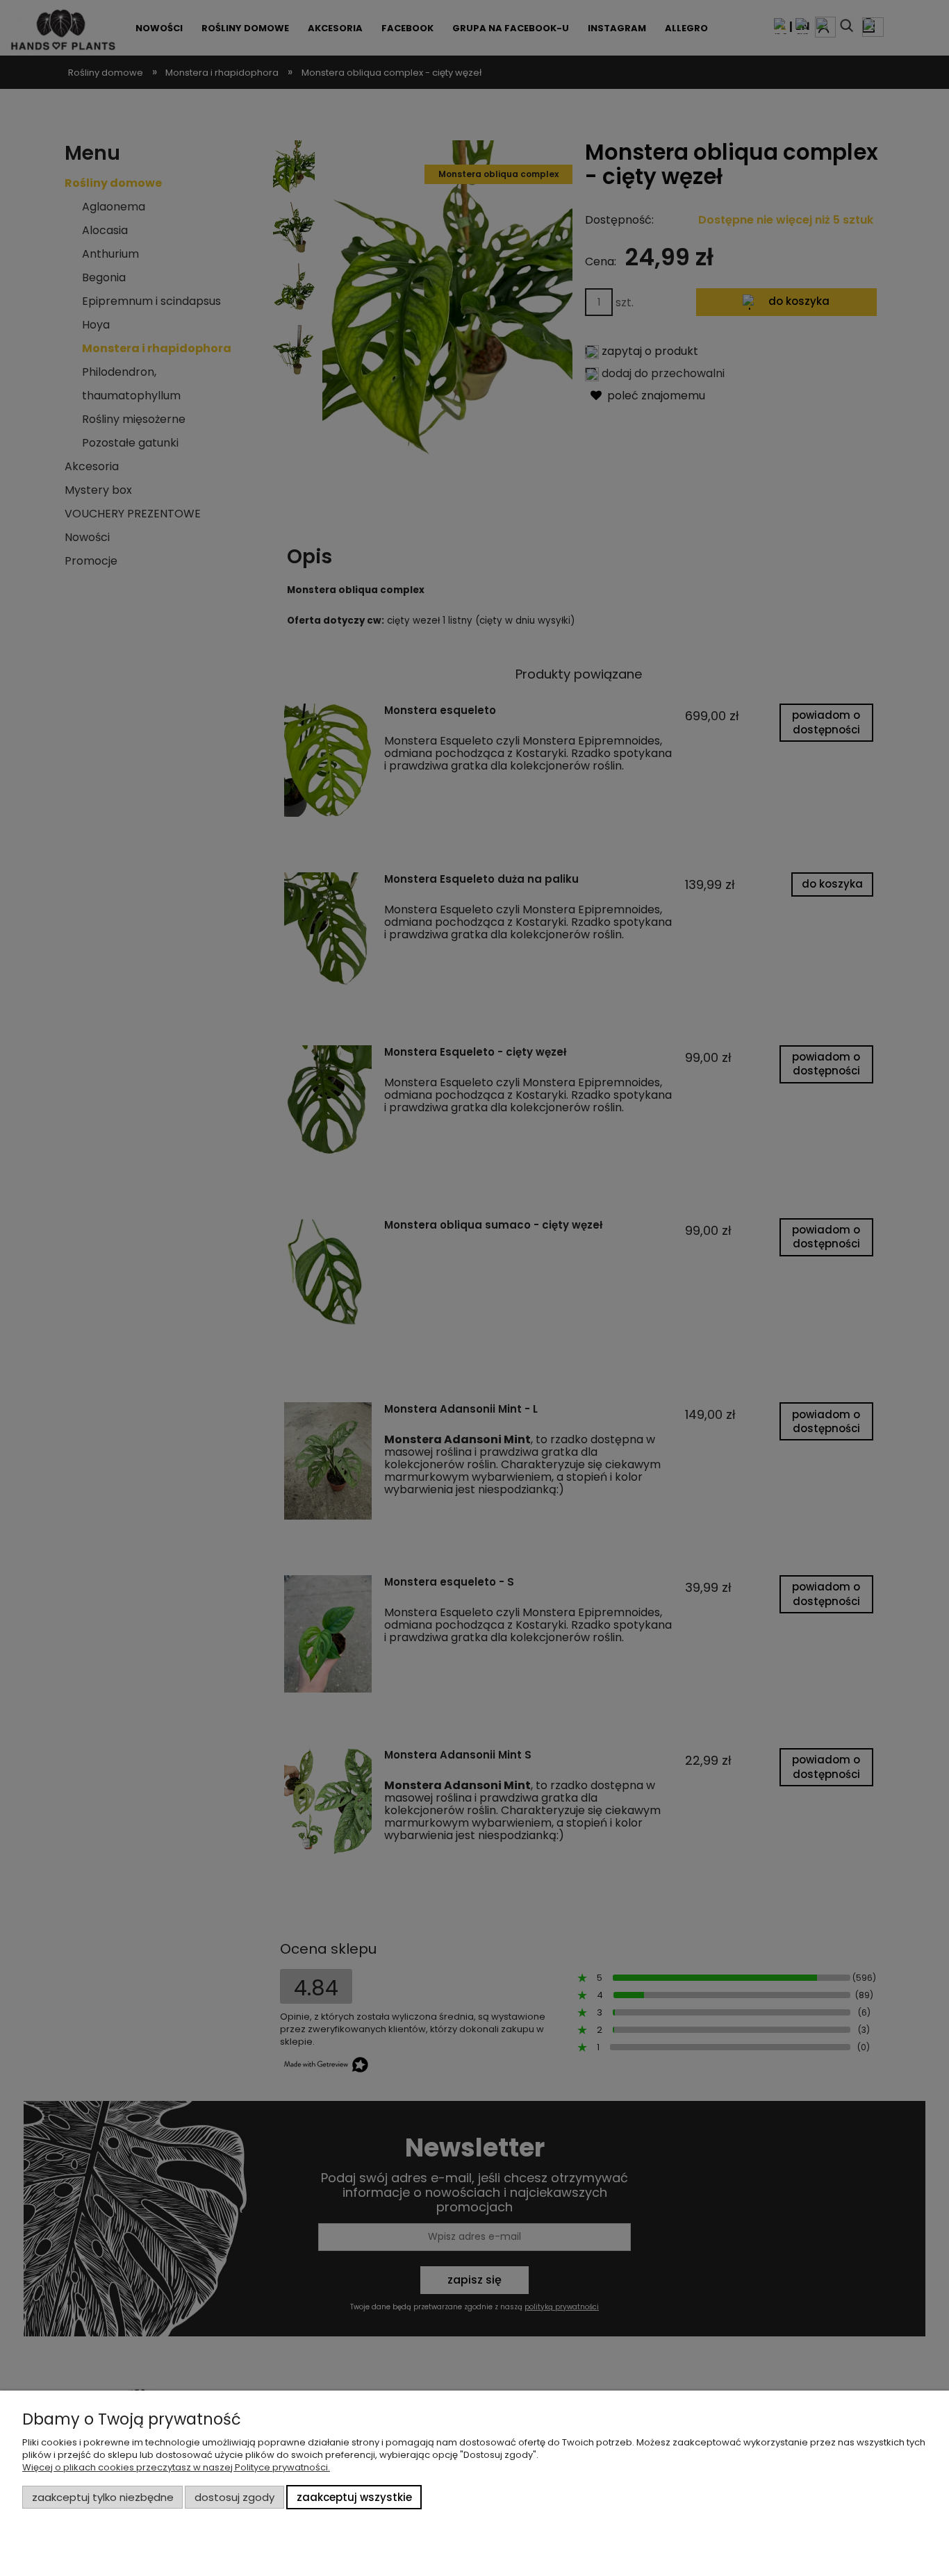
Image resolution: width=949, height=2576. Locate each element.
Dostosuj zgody (234, 2497)
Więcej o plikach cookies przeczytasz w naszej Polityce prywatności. (176, 2467)
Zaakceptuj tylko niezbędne (103, 2497)
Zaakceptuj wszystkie (354, 2497)
